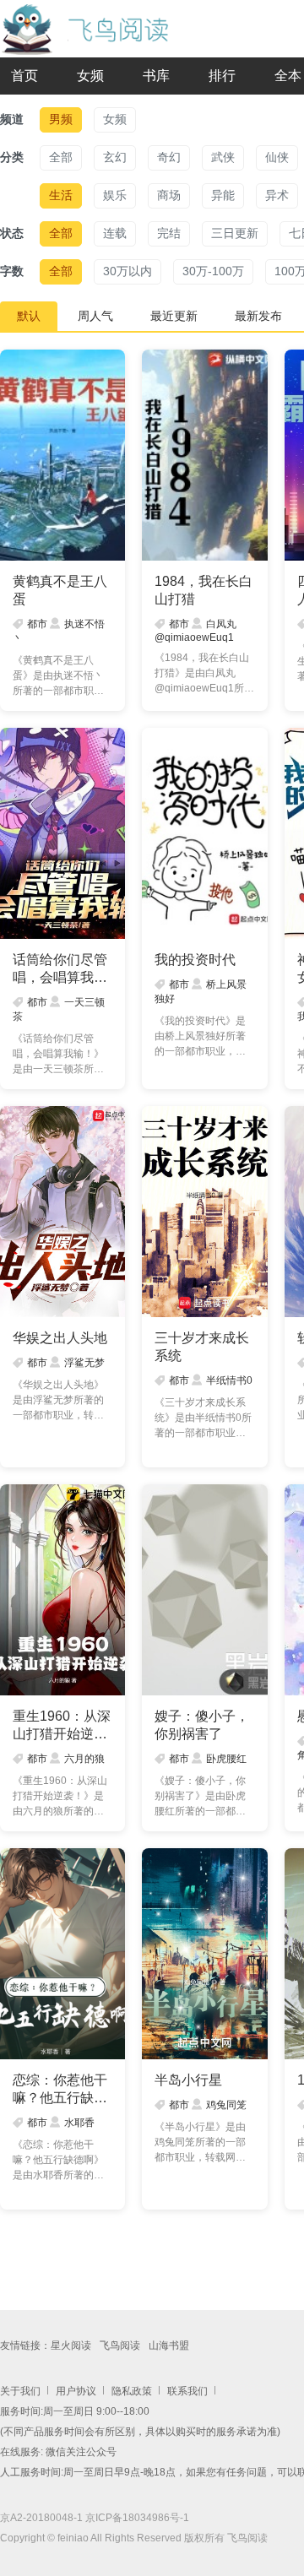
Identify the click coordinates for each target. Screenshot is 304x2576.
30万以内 (128, 271)
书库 (156, 76)
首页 (24, 76)
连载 (115, 233)
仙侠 (277, 157)
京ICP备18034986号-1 (137, 2518)
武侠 (223, 157)
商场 (169, 195)
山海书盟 (169, 2346)
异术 (277, 195)
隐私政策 (132, 2391)
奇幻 (169, 157)
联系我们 (187, 2391)
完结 (169, 233)
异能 (223, 195)
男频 (61, 119)
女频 (90, 76)
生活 (61, 195)
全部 (61, 157)
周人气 (95, 316)
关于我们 (20, 2391)
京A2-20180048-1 (41, 2518)
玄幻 (115, 157)
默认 (29, 316)
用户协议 (76, 2391)
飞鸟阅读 (120, 2346)
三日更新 (235, 233)
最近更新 (174, 316)
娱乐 (115, 195)
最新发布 (258, 316)
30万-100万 (213, 271)
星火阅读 (71, 2346)
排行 (222, 76)
